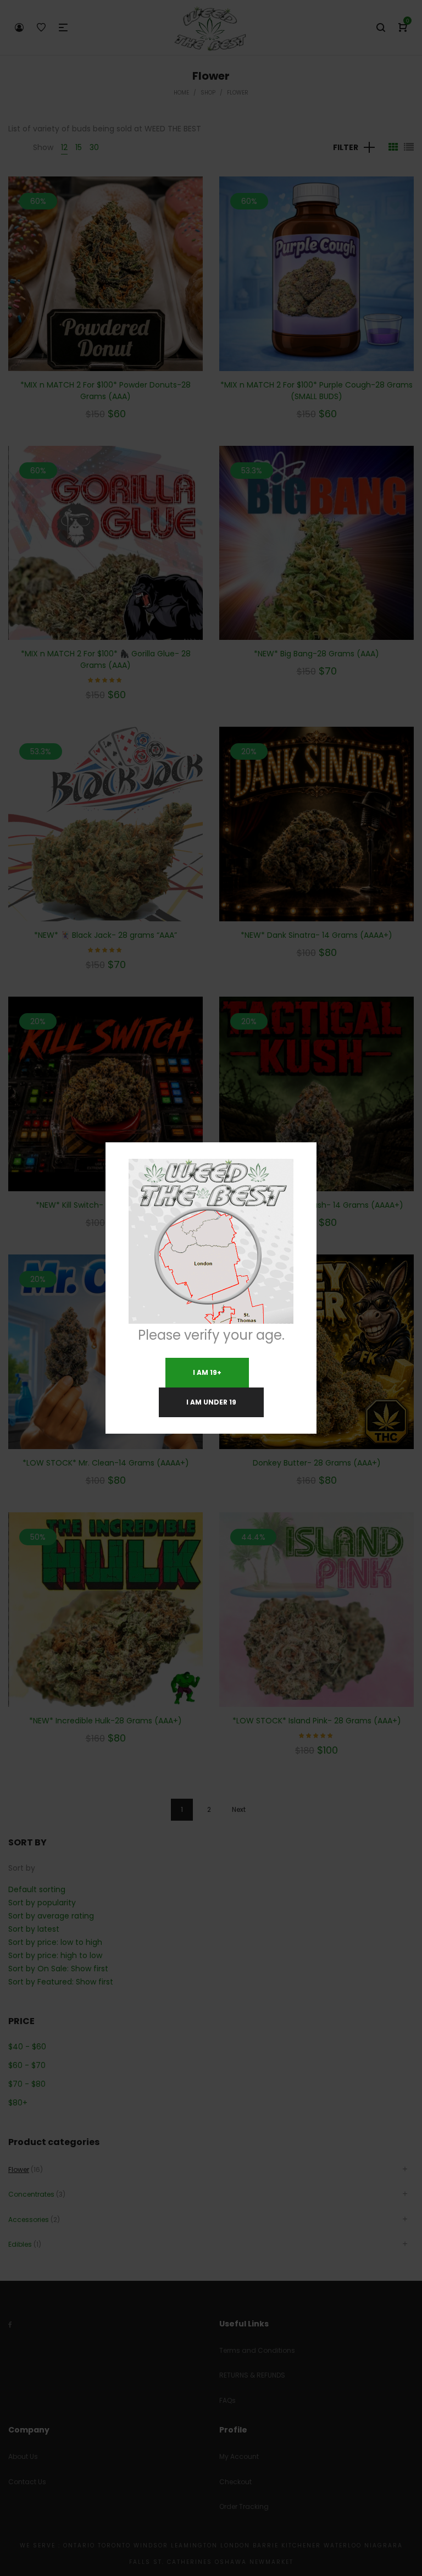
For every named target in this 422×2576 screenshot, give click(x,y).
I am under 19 (211, 1402)
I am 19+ (207, 1372)
